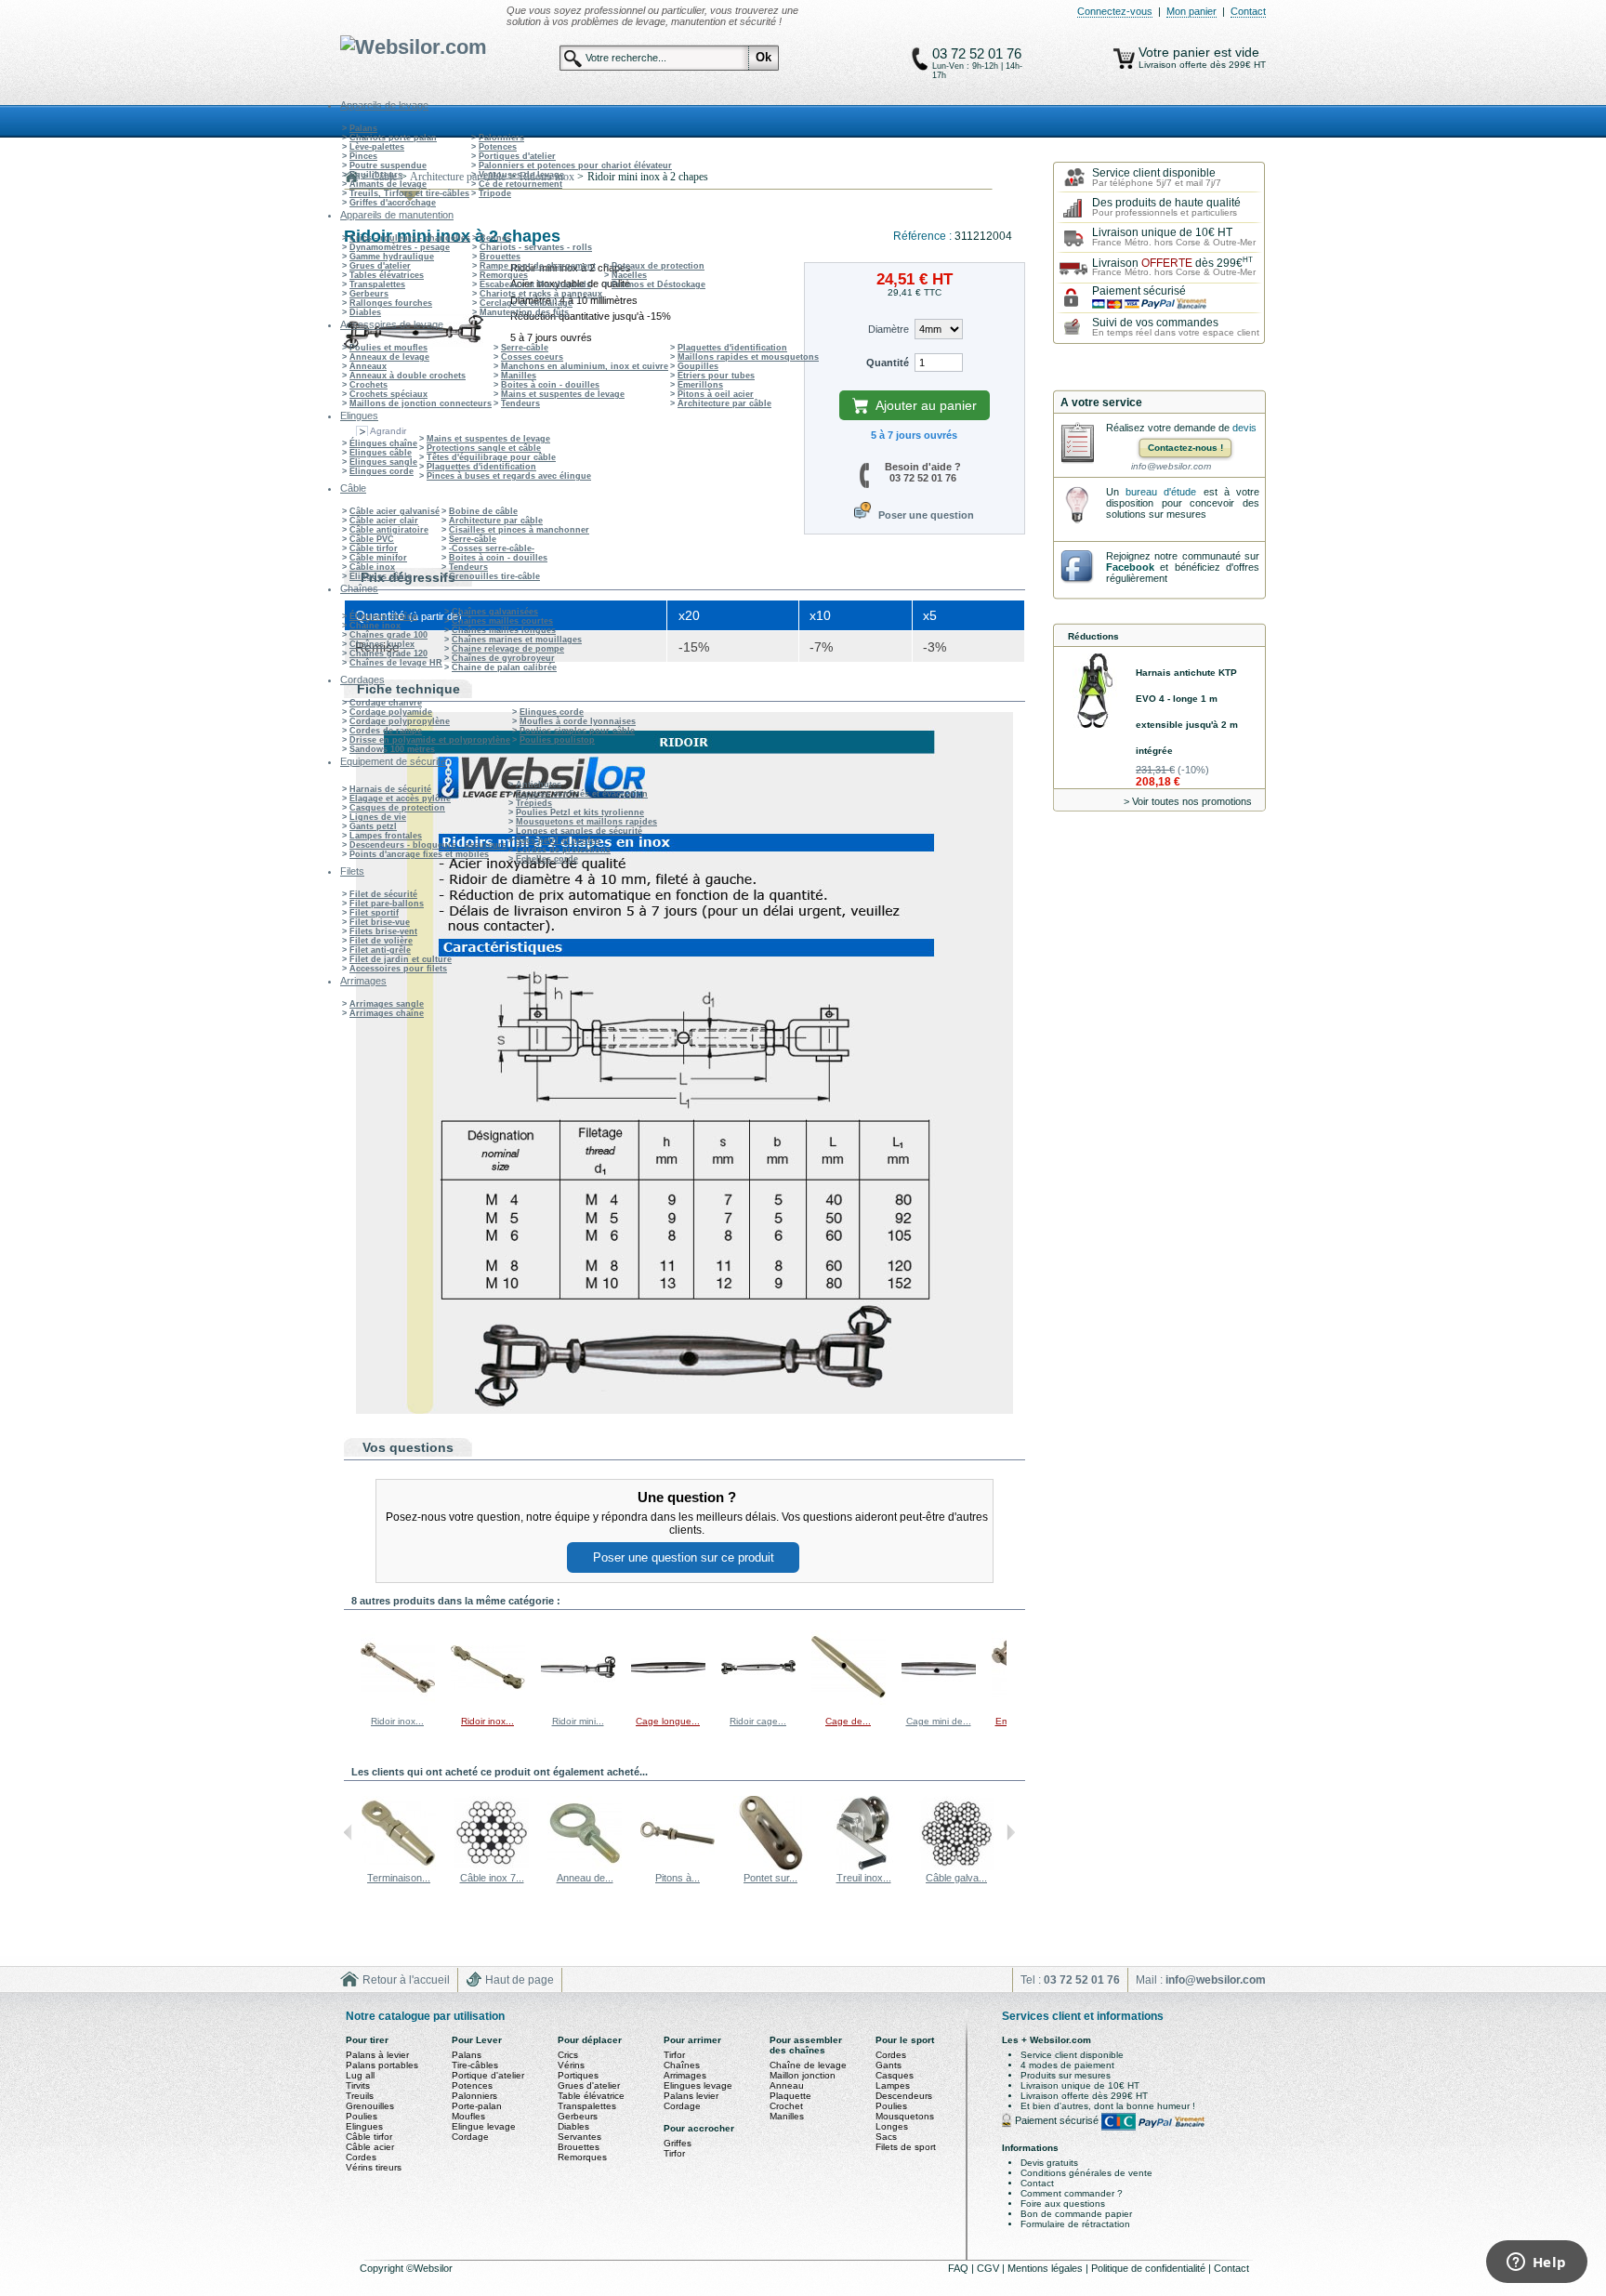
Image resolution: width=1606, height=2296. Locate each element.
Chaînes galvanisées (495, 612)
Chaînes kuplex (382, 644)
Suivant (1011, 1667)
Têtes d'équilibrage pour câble (491, 457)
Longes (892, 2126)
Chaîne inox (375, 626)
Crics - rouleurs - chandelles (410, 238)
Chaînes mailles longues (504, 630)
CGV (989, 2268)
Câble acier (370, 2147)
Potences (498, 147)
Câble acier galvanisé (395, 511)
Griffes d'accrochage (393, 203)
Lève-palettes (377, 147)
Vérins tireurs (374, 2167)
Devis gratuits (1049, 2163)
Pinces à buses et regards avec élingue (509, 476)
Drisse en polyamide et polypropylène (430, 740)
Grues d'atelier (380, 266)
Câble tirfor (374, 548)
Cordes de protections (563, 850)
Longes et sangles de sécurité (579, 831)
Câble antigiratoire (389, 530)
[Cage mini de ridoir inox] (939, 1702)
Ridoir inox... (397, 1721)
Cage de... (848, 1721)
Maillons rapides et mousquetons (748, 357)
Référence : (924, 236)
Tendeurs (520, 403)
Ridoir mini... (578, 1721)
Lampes (893, 2085)
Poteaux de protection (658, 266)
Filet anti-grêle (380, 950)
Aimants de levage (388, 184)
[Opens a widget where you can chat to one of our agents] (1536, 2263)
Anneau (787, 2085)
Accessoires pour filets (398, 969)
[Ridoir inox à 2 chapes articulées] (488, 1702)
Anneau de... (585, 1878)
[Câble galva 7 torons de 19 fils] (956, 1867)
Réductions (1093, 636)
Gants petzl (373, 826)
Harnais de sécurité (390, 789)
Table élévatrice (591, 2096)
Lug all (360, 2075)
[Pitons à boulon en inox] (678, 1867)
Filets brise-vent (383, 931)
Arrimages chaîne (387, 1013)
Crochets (369, 385)
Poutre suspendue (388, 165)
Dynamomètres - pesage (400, 247)
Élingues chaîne (383, 443)
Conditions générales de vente (1086, 2173)
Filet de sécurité (383, 894)
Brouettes (500, 257)
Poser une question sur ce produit (684, 1557)
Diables (365, 312)
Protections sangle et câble (484, 448)
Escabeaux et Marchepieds (535, 284)
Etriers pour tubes (716, 376)
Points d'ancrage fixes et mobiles (419, 854)
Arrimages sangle (387, 1004)
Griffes (678, 2143)
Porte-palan (477, 2106)
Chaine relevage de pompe (508, 649)
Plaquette (790, 2096)
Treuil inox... (864, 1878)
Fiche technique (408, 689)
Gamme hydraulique (392, 257)
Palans (363, 128)
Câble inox (372, 567)
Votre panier (1176, 52)
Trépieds (534, 803)
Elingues (364, 2126)
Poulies (362, 2116)
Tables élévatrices (387, 275)
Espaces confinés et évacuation (582, 794)
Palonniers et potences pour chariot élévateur (575, 165)
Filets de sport (906, 2147)
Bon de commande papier (1076, 2214)
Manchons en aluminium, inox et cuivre (585, 366)
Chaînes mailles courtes (502, 621)
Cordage (470, 2137)
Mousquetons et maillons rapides (586, 822)
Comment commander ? (1072, 2193)
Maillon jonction (803, 2075)
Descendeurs (904, 2096)
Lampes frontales (386, 836)
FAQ (960, 2268)
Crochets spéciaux (388, 394)
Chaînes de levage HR (396, 663)
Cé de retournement (520, 184)
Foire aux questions (1063, 2204)
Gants (889, 2065)
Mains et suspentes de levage (563, 394)
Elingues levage (698, 2085)
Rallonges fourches (391, 303)
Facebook (1130, 567)
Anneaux (368, 366)
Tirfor (674, 2055)
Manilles (519, 376)
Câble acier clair (384, 521)
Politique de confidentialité (1150, 2268)
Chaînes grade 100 (388, 635)
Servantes (579, 2137)
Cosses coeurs (532, 357)
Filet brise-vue (380, 922)
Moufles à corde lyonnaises (578, 721)
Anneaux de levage (389, 357)
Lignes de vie (378, 817)
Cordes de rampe (386, 731)
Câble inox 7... (492, 1878)
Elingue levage (484, 2126)
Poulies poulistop (557, 740)
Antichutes (539, 785)
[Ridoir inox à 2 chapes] (398, 1702)
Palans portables (382, 2065)
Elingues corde (382, 471)
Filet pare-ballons (387, 904)
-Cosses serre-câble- (492, 548)
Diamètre (889, 329)
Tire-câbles (475, 2065)
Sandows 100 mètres (392, 749)
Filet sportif (374, 913)
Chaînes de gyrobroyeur (503, 658)
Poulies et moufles (388, 348)
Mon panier (1191, 11)
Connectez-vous (1115, 11)
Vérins (571, 2065)
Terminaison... (399, 1878)
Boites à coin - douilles (550, 385)
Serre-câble (525, 348)
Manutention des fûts (524, 312)
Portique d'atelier (488, 2075)
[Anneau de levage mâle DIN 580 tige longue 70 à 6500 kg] (585, 1867)
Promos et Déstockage (658, 284)
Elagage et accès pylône (400, 798)
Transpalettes (377, 284)
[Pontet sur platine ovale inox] (770, 1867)
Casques (895, 2075)
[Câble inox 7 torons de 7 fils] (492, 1867)
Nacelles (629, 275)
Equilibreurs (376, 175)
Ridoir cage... (758, 1721)
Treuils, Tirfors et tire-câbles (409, 193)
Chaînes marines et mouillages (517, 640)
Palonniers (501, 138)
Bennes (495, 238)
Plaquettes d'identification (732, 348)
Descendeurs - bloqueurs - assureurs (428, 845)
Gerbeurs (369, 294)
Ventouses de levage (521, 175)
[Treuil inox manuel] (863, 1867)
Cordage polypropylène (400, 721)
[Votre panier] (1124, 59)
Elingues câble (381, 453)
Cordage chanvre (386, 703)
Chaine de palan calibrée (504, 667)
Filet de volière (381, 941)
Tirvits (358, 2085)
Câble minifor (378, 558)
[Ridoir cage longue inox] (758, 1702)
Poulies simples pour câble (577, 731)
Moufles (468, 2116)
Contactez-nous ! (1185, 448)
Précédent (348, 1667)
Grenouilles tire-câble (494, 576)
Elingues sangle (383, 462)
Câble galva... (956, 1878)
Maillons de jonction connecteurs (421, 403)
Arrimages (685, 2075)
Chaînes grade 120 (388, 653)
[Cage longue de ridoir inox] (668, 1702)
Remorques (504, 275)
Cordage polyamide (391, 712)
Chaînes (682, 2065)
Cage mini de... (939, 1721)
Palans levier (691, 2096)
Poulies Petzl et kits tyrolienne (580, 812)
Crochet (786, 2106)
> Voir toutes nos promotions (1188, 801)
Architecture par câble (724, 403)
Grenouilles (370, 2106)
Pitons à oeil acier (716, 394)
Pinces (363, 156)
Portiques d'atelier (517, 156)
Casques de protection (397, 808)
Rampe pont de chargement (538, 266)
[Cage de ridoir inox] (849, 1702)
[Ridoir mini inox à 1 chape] (578, 1702)
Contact (1248, 11)
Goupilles (698, 366)
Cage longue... (668, 1721)
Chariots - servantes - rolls (536, 247)
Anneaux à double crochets (408, 376)
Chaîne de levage (808, 2065)
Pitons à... (678, 1878)
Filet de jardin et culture (401, 959)
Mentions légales (1047, 2268)
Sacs (886, 2137)
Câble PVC (372, 539)
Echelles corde (547, 859)
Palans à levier (377, 2055)
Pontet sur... (770, 1878)
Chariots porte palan (393, 138)
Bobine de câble (483, 511)
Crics (568, 2055)
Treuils (360, 2096)
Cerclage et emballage (526, 303)
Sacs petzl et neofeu (558, 840)
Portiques (578, 2075)
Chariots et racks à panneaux (541, 294)
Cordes (361, 2157)
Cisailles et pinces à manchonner (519, 530)
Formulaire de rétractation (1075, 2224)
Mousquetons (905, 2116)
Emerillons (700, 385)
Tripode (495, 193)
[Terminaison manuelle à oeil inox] (399, 1867)
